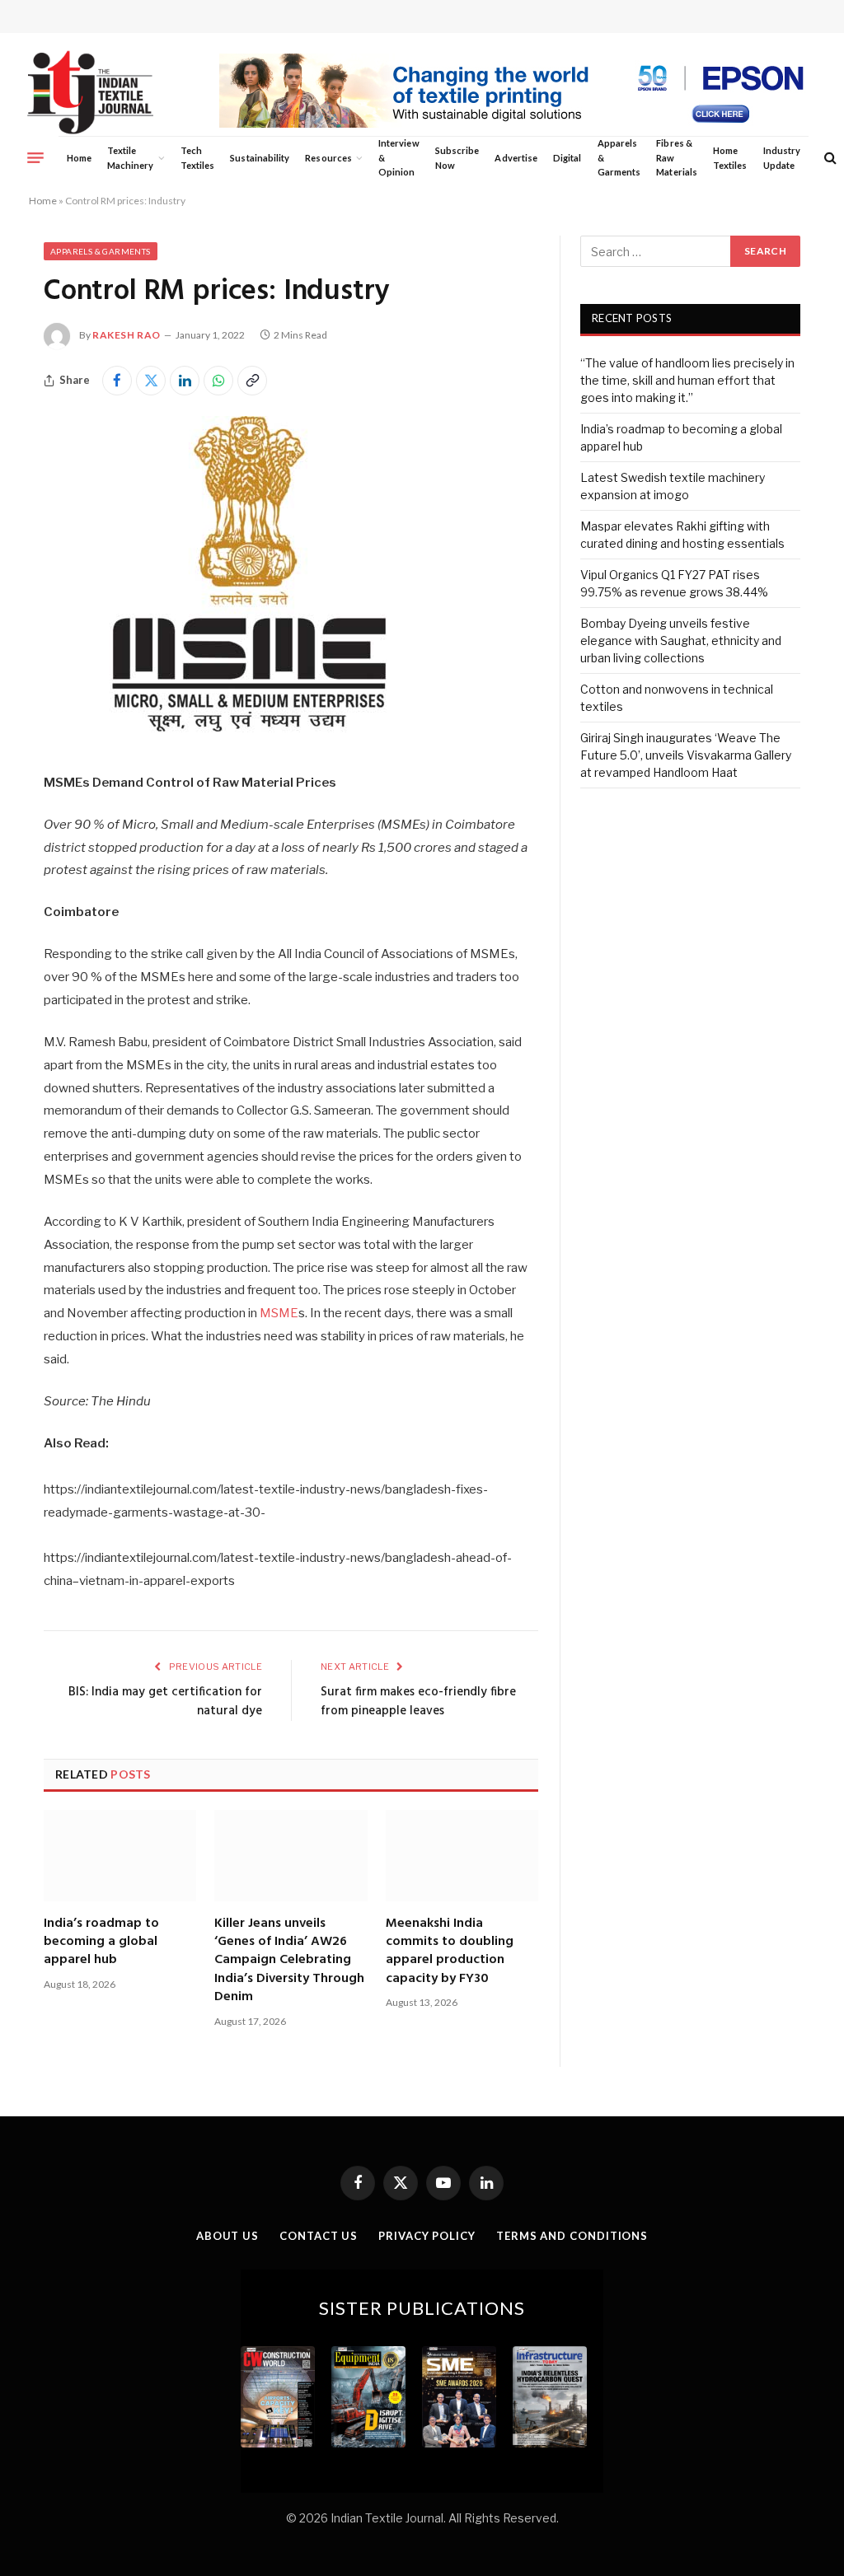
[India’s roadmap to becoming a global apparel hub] (120, 1855)
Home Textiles (730, 158)
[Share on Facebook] (117, 381)
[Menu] (35, 157)
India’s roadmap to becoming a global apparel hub (101, 1942)
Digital (567, 158)
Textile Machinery (131, 158)
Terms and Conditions (572, 2236)
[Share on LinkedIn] (185, 381)
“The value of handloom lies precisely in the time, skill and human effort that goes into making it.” (687, 380)
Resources (328, 158)
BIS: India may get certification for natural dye (165, 1702)
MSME (279, 1313)
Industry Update (782, 158)
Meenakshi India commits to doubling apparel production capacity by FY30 (450, 1952)
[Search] (829, 158)
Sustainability (260, 158)
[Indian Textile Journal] (90, 93)
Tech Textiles (197, 158)
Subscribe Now (457, 158)
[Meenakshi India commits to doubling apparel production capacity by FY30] (462, 1855)
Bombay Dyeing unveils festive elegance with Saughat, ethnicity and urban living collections (681, 640)
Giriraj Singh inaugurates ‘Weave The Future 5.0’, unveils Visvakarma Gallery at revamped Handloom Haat (686, 755)
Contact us (319, 2236)
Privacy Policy (427, 2236)
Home (79, 158)
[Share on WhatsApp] (218, 381)
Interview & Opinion (399, 157)
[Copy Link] (252, 381)
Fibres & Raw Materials (677, 157)
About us (227, 2236)
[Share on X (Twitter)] (151, 381)
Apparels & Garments (619, 157)
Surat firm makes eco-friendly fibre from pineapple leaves (418, 1702)
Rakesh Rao (127, 335)
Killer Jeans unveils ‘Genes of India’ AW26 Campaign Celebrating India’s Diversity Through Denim (289, 1961)
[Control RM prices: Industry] (250, 737)
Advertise (516, 158)
